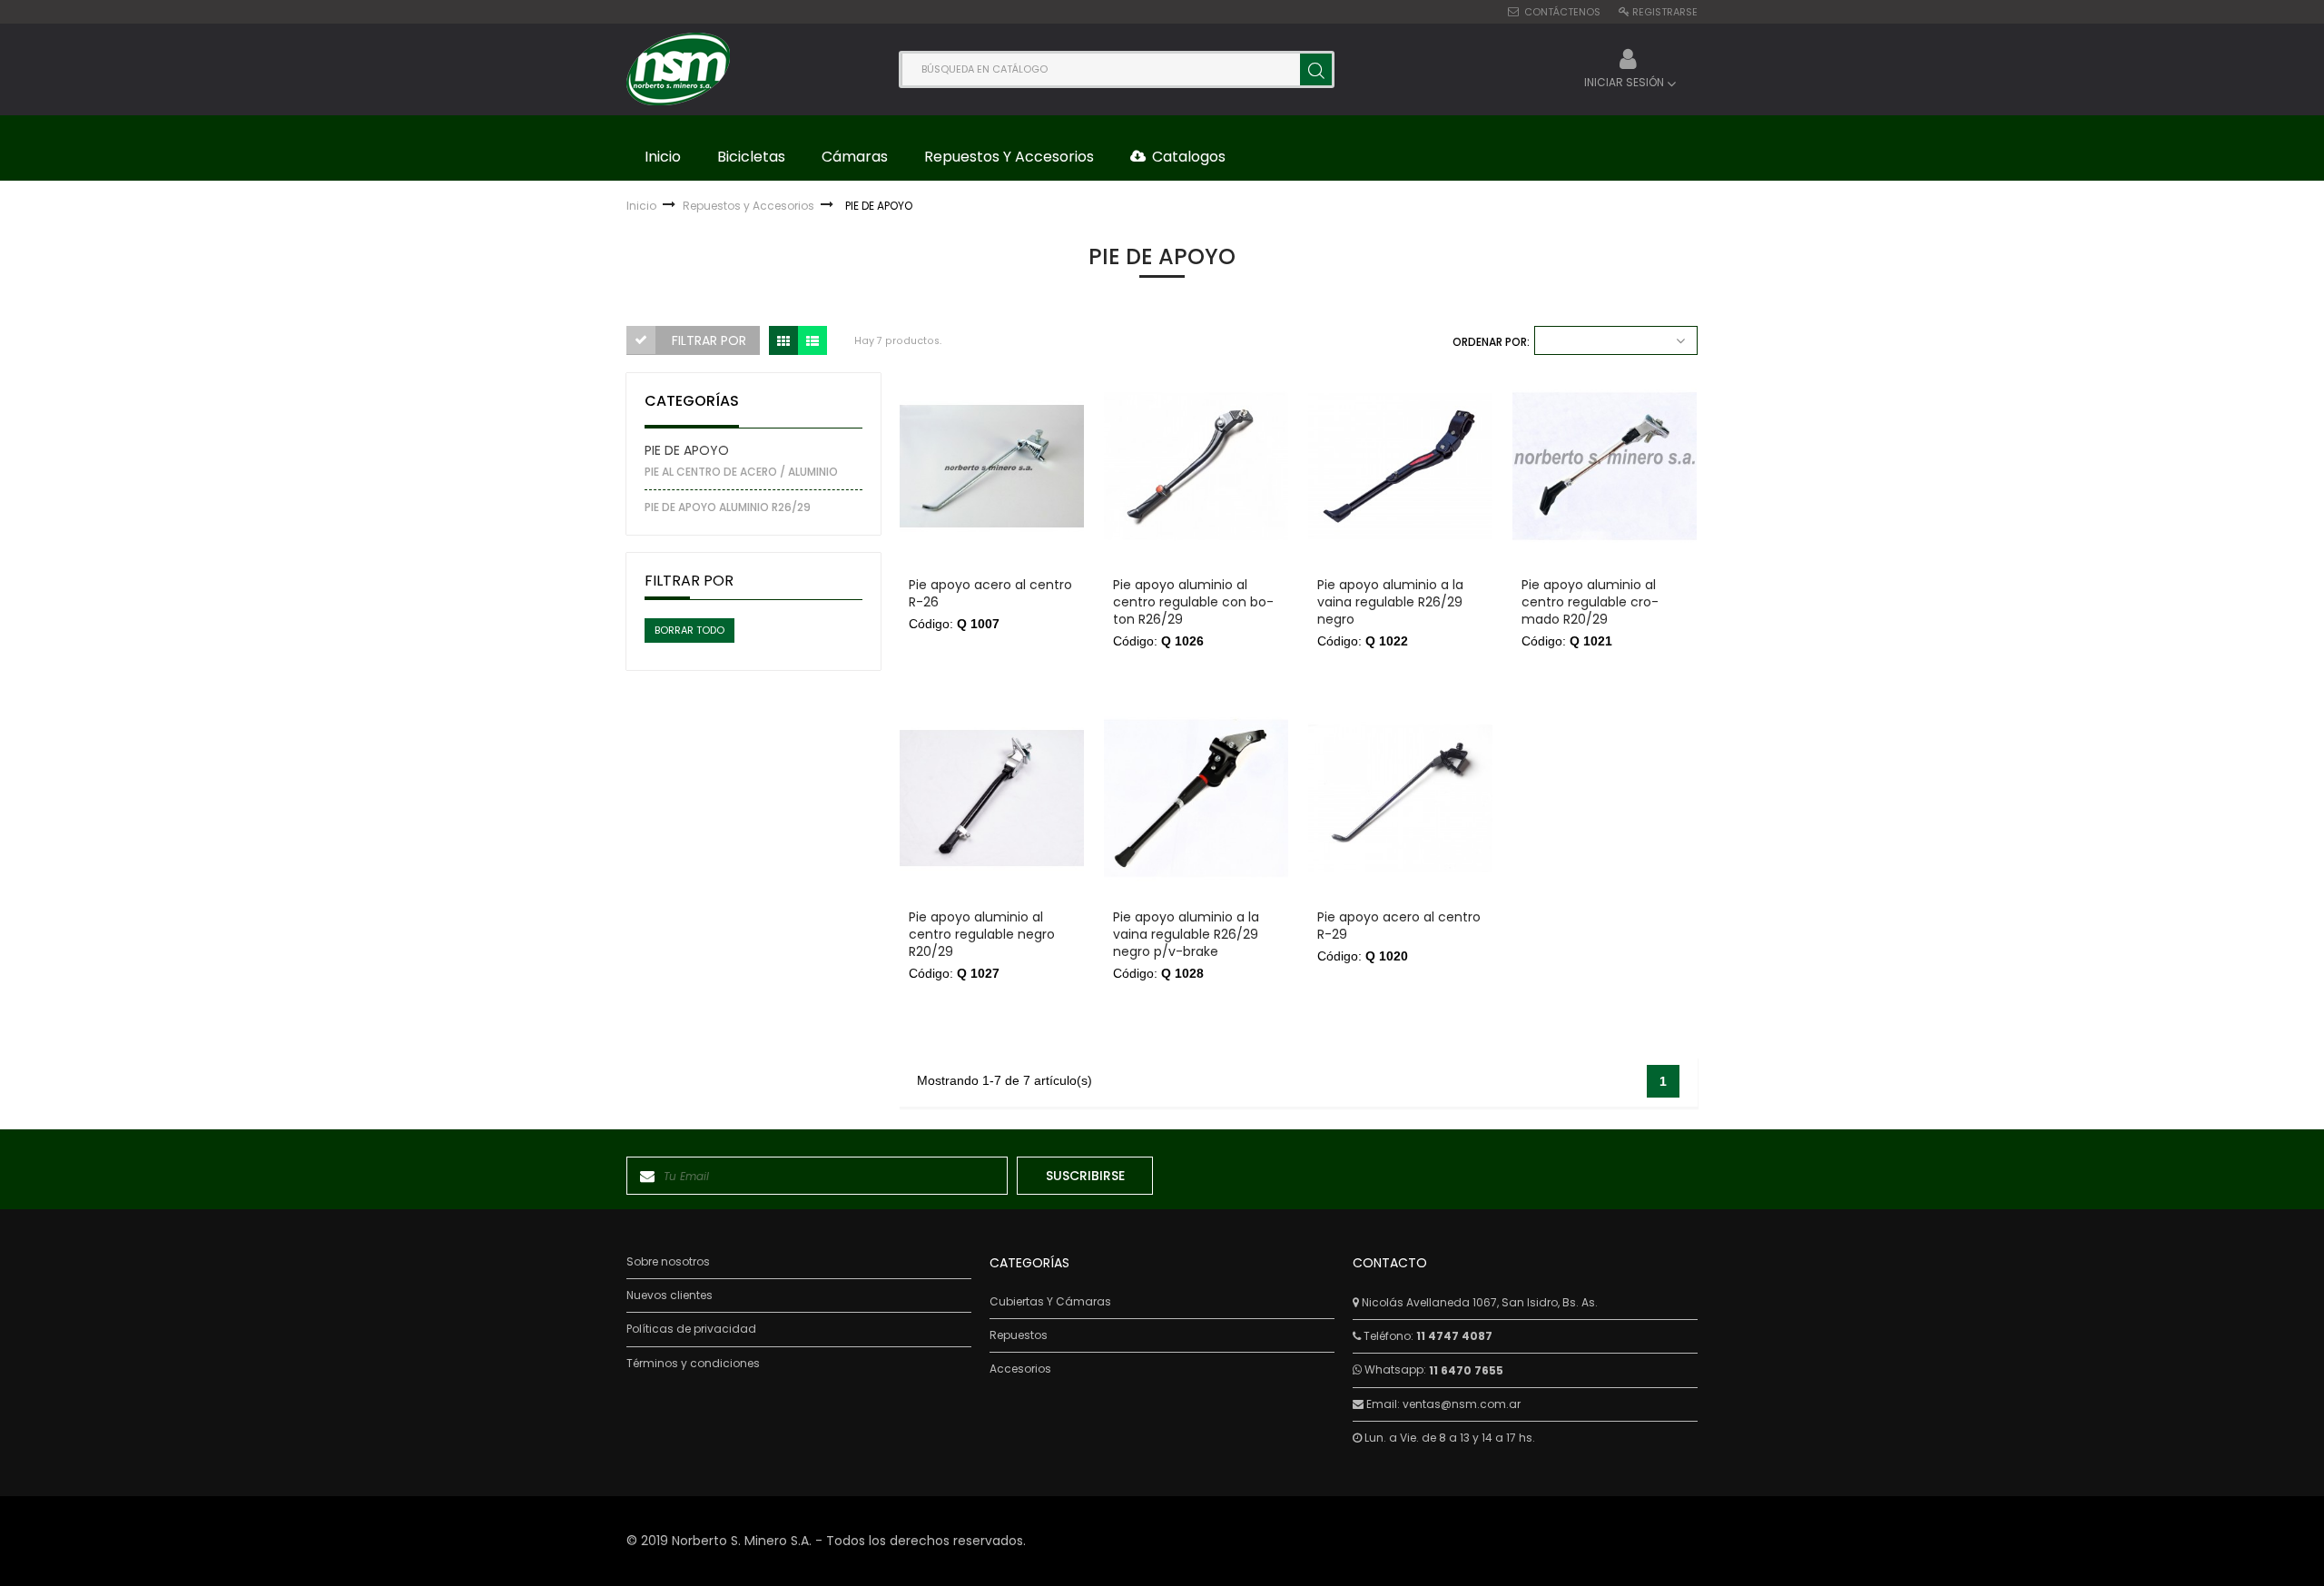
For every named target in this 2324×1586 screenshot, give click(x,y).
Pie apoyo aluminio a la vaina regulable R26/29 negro (1390, 602)
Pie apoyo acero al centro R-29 (1399, 926)
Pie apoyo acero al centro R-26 (990, 594)
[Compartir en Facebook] (922, 433)
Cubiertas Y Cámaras (1050, 1302)
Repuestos (1019, 1335)
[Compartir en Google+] (922, 502)
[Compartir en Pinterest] (922, 479)
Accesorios (1020, 1369)
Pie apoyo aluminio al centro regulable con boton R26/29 (1193, 602)
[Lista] (812, 340)
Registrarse (1665, 12)
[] (1316, 69)
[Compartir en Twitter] (922, 456)
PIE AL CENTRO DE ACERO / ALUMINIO (741, 472)
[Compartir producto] (922, 399)
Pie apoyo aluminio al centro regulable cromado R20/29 (1590, 602)
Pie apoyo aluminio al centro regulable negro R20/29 (982, 935)
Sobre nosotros (668, 1262)
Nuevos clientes (670, 1295)
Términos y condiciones (693, 1364)
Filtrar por (709, 340)
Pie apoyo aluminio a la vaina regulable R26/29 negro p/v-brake (1186, 935)
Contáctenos (1562, 12)
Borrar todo (689, 630)
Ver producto (992, 650)
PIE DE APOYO (687, 450)
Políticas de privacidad (691, 1329)
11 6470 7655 (1466, 1370)
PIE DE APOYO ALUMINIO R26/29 (728, 507)
